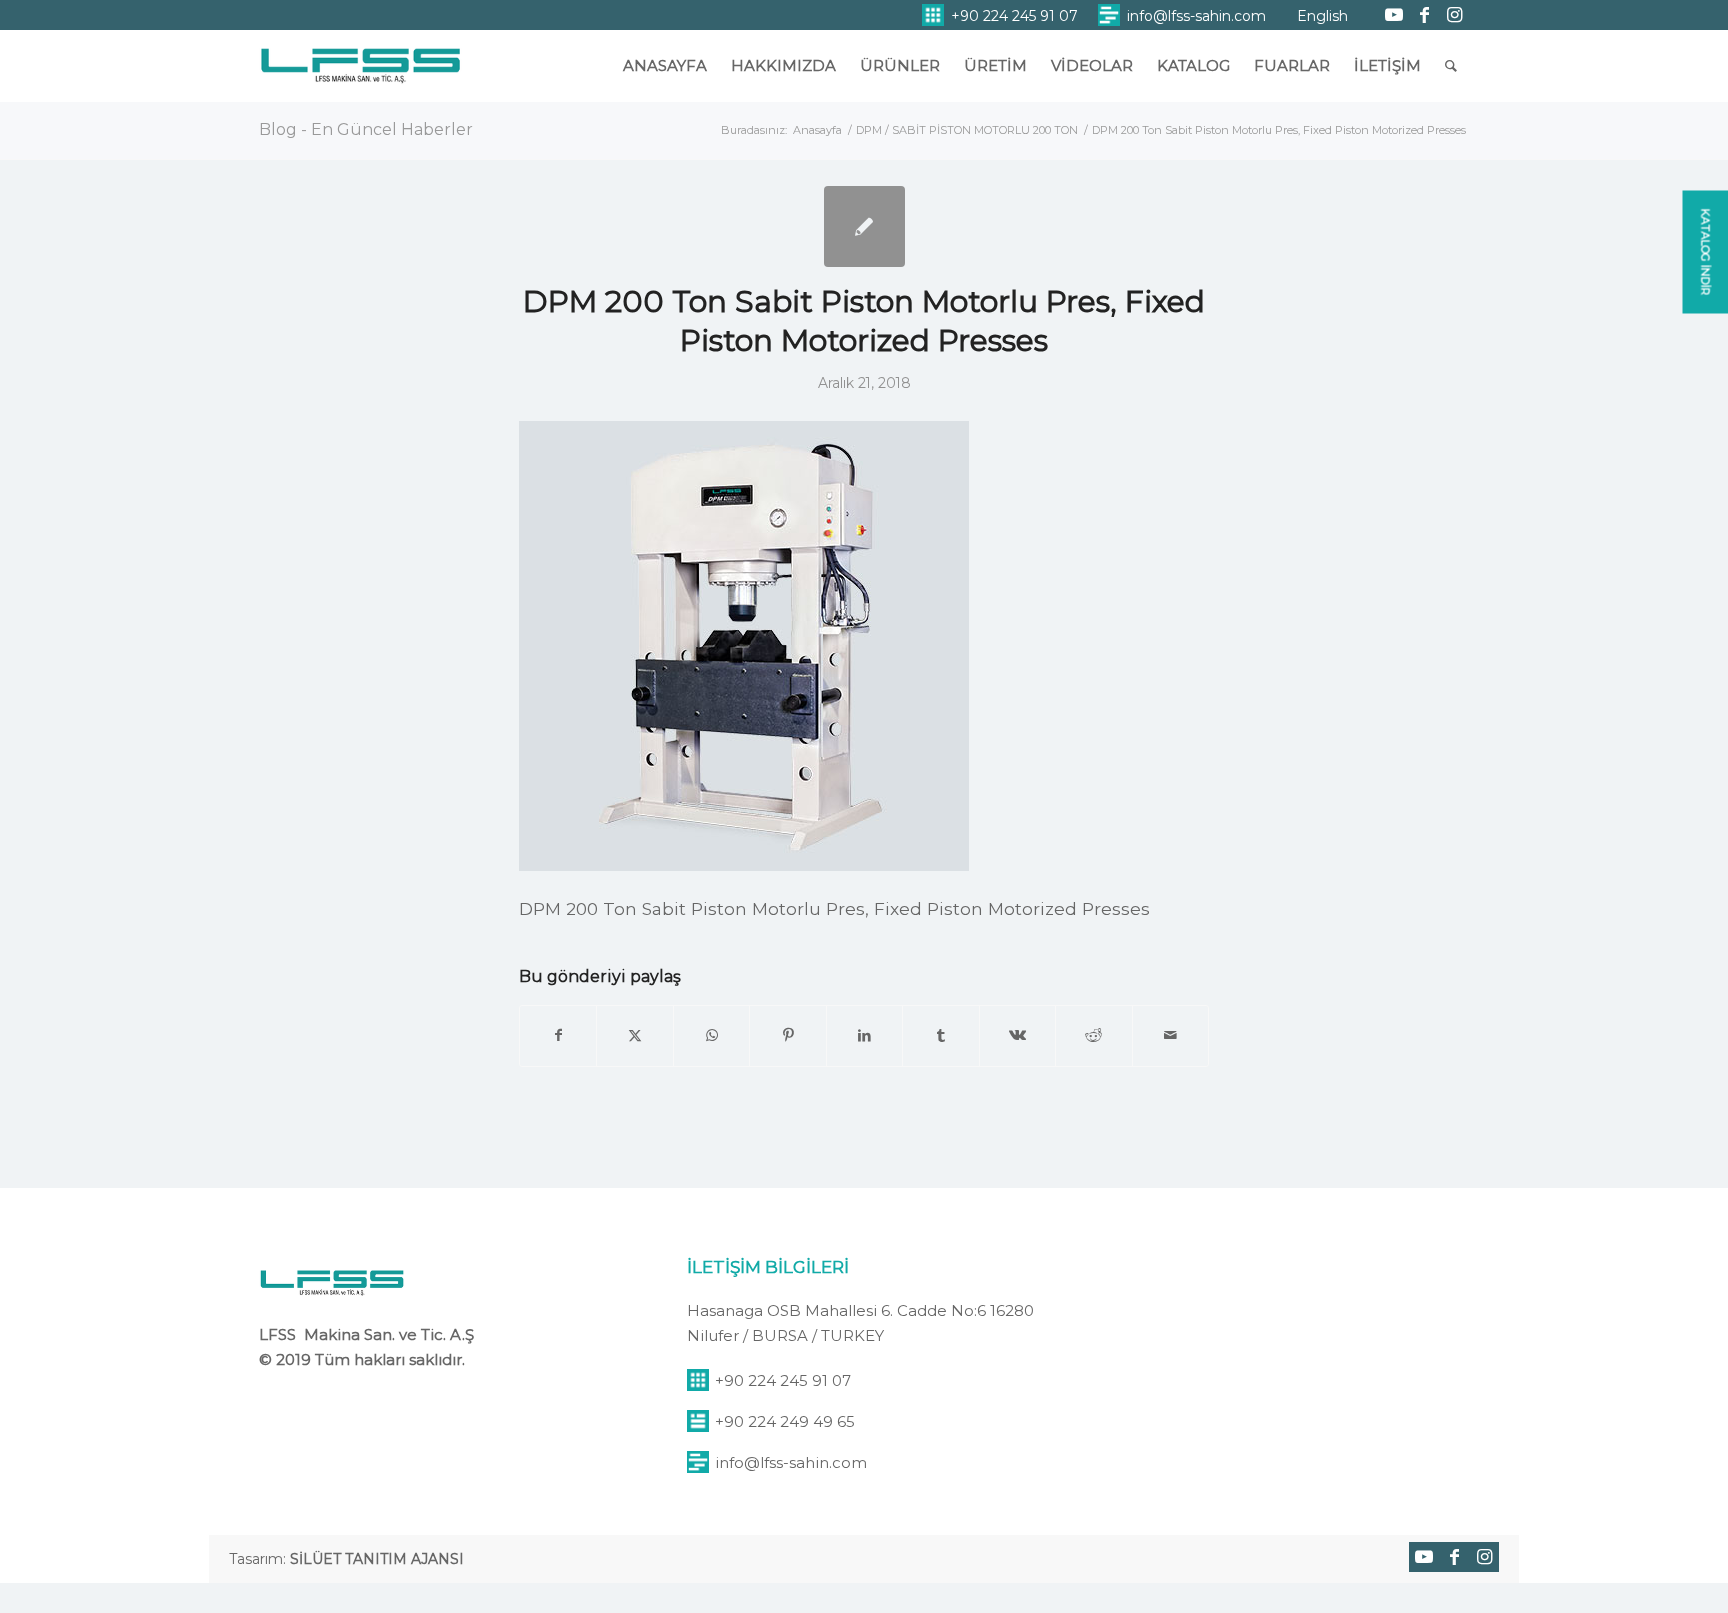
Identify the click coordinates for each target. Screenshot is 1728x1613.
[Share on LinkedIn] (864, 1035)
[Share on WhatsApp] (711, 1035)
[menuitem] (1000, 15)
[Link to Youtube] (1394, 15)
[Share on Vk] (1017, 1035)
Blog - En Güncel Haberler (366, 129)
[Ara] (1451, 66)
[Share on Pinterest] (787, 1035)
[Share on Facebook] (558, 1035)
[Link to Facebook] (1424, 15)
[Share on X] (634, 1035)
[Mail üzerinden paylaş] (1171, 1035)
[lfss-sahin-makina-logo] (360, 75)
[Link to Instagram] (1454, 15)
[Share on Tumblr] (940, 1035)
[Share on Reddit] (1093, 1035)
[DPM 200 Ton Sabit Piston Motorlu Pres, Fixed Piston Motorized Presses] (864, 226)
